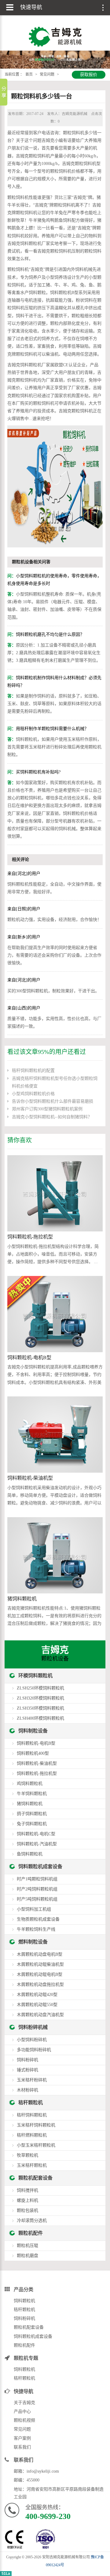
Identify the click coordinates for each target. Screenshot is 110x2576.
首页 (29, 74)
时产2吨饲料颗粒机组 (37, 1889)
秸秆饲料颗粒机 (32, 2115)
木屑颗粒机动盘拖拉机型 (40, 1985)
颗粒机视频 (24, 2420)
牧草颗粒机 (28, 2155)
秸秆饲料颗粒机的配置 (33, 1071)
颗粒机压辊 (28, 2246)
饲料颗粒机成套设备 (40, 1867)
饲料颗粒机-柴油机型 (30, 1478)
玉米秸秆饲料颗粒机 (36, 2125)
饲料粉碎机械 (33, 2027)
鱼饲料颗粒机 (30, 1854)
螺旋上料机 (28, 2200)
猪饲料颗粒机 (22, 1599)
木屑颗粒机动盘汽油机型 (40, 2015)
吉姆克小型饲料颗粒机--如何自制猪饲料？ (52, 1117)
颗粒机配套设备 (35, 2178)
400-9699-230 (48, 2516)
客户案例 (22, 2438)
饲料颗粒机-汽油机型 (37, 1844)
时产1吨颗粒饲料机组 (37, 1879)
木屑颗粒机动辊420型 (37, 1995)
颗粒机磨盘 (28, 2256)
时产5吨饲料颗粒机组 (37, 1899)
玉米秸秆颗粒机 (32, 2165)
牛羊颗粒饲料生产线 (36, 1929)
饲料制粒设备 (33, 1731)
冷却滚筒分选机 (32, 2221)
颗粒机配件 (31, 2233)
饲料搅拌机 (28, 2190)
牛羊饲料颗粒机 (32, 1794)
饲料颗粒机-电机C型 (36, 1834)
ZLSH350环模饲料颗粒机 (40, 1708)
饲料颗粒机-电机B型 (29, 1358)
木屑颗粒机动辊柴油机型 (40, 1964)
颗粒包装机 (28, 2211)
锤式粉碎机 (28, 2070)
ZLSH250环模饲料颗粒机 (40, 1688)
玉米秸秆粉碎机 (32, 2080)
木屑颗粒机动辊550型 (37, 2005)
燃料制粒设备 (33, 1942)
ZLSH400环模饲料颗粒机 (40, 1718)
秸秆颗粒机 (31, 2103)
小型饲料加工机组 (34, 1909)
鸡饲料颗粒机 (30, 1784)
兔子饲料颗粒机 (32, 1824)
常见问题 (47, 74)
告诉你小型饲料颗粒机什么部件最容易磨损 (53, 1101)
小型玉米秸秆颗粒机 (36, 2145)
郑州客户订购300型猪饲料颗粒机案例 (47, 1109)
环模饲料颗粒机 (35, 1676)
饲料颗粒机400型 (33, 1753)
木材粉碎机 (28, 2090)
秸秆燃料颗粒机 (32, 2135)
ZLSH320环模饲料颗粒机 (40, 1698)
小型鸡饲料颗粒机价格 (33, 1094)
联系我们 (22, 2447)
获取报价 (89, 75)
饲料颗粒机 (24, 2301)
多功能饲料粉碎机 (34, 2050)
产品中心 (22, 2411)
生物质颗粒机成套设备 (38, 1919)
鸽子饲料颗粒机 (32, 1814)
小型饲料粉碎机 (32, 2040)
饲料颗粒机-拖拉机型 (30, 1237)
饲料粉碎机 (28, 2060)
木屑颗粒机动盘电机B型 (40, 1954)
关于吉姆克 (24, 2403)
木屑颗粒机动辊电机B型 (40, 1974)
